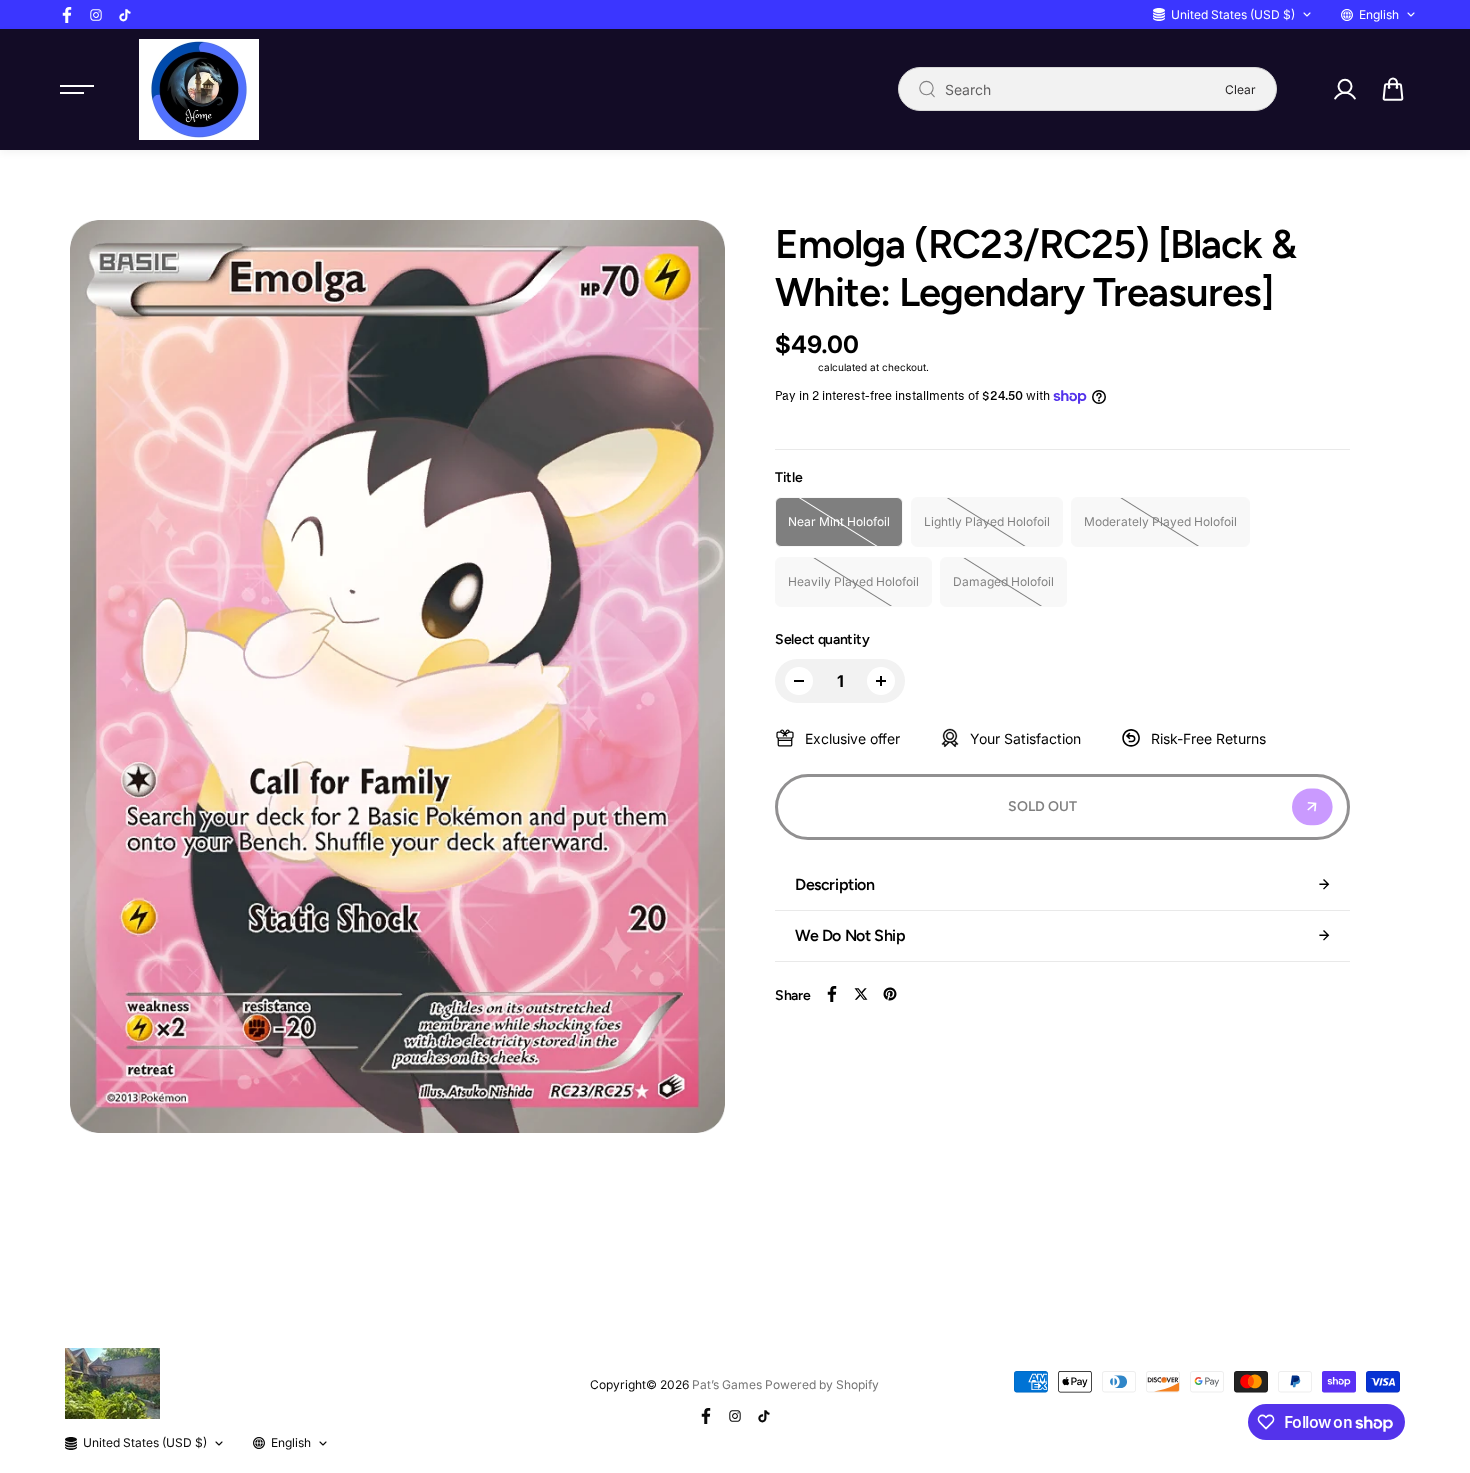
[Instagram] (96, 15)
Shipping (795, 367)
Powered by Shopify (822, 1384)
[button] (1393, 89)
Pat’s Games (727, 1384)
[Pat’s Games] (199, 89)
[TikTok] (125, 15)
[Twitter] (861, 994)
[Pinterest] (890, 994)
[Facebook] (67, 15)
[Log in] (1344, 89)
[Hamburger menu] (77, 89)
